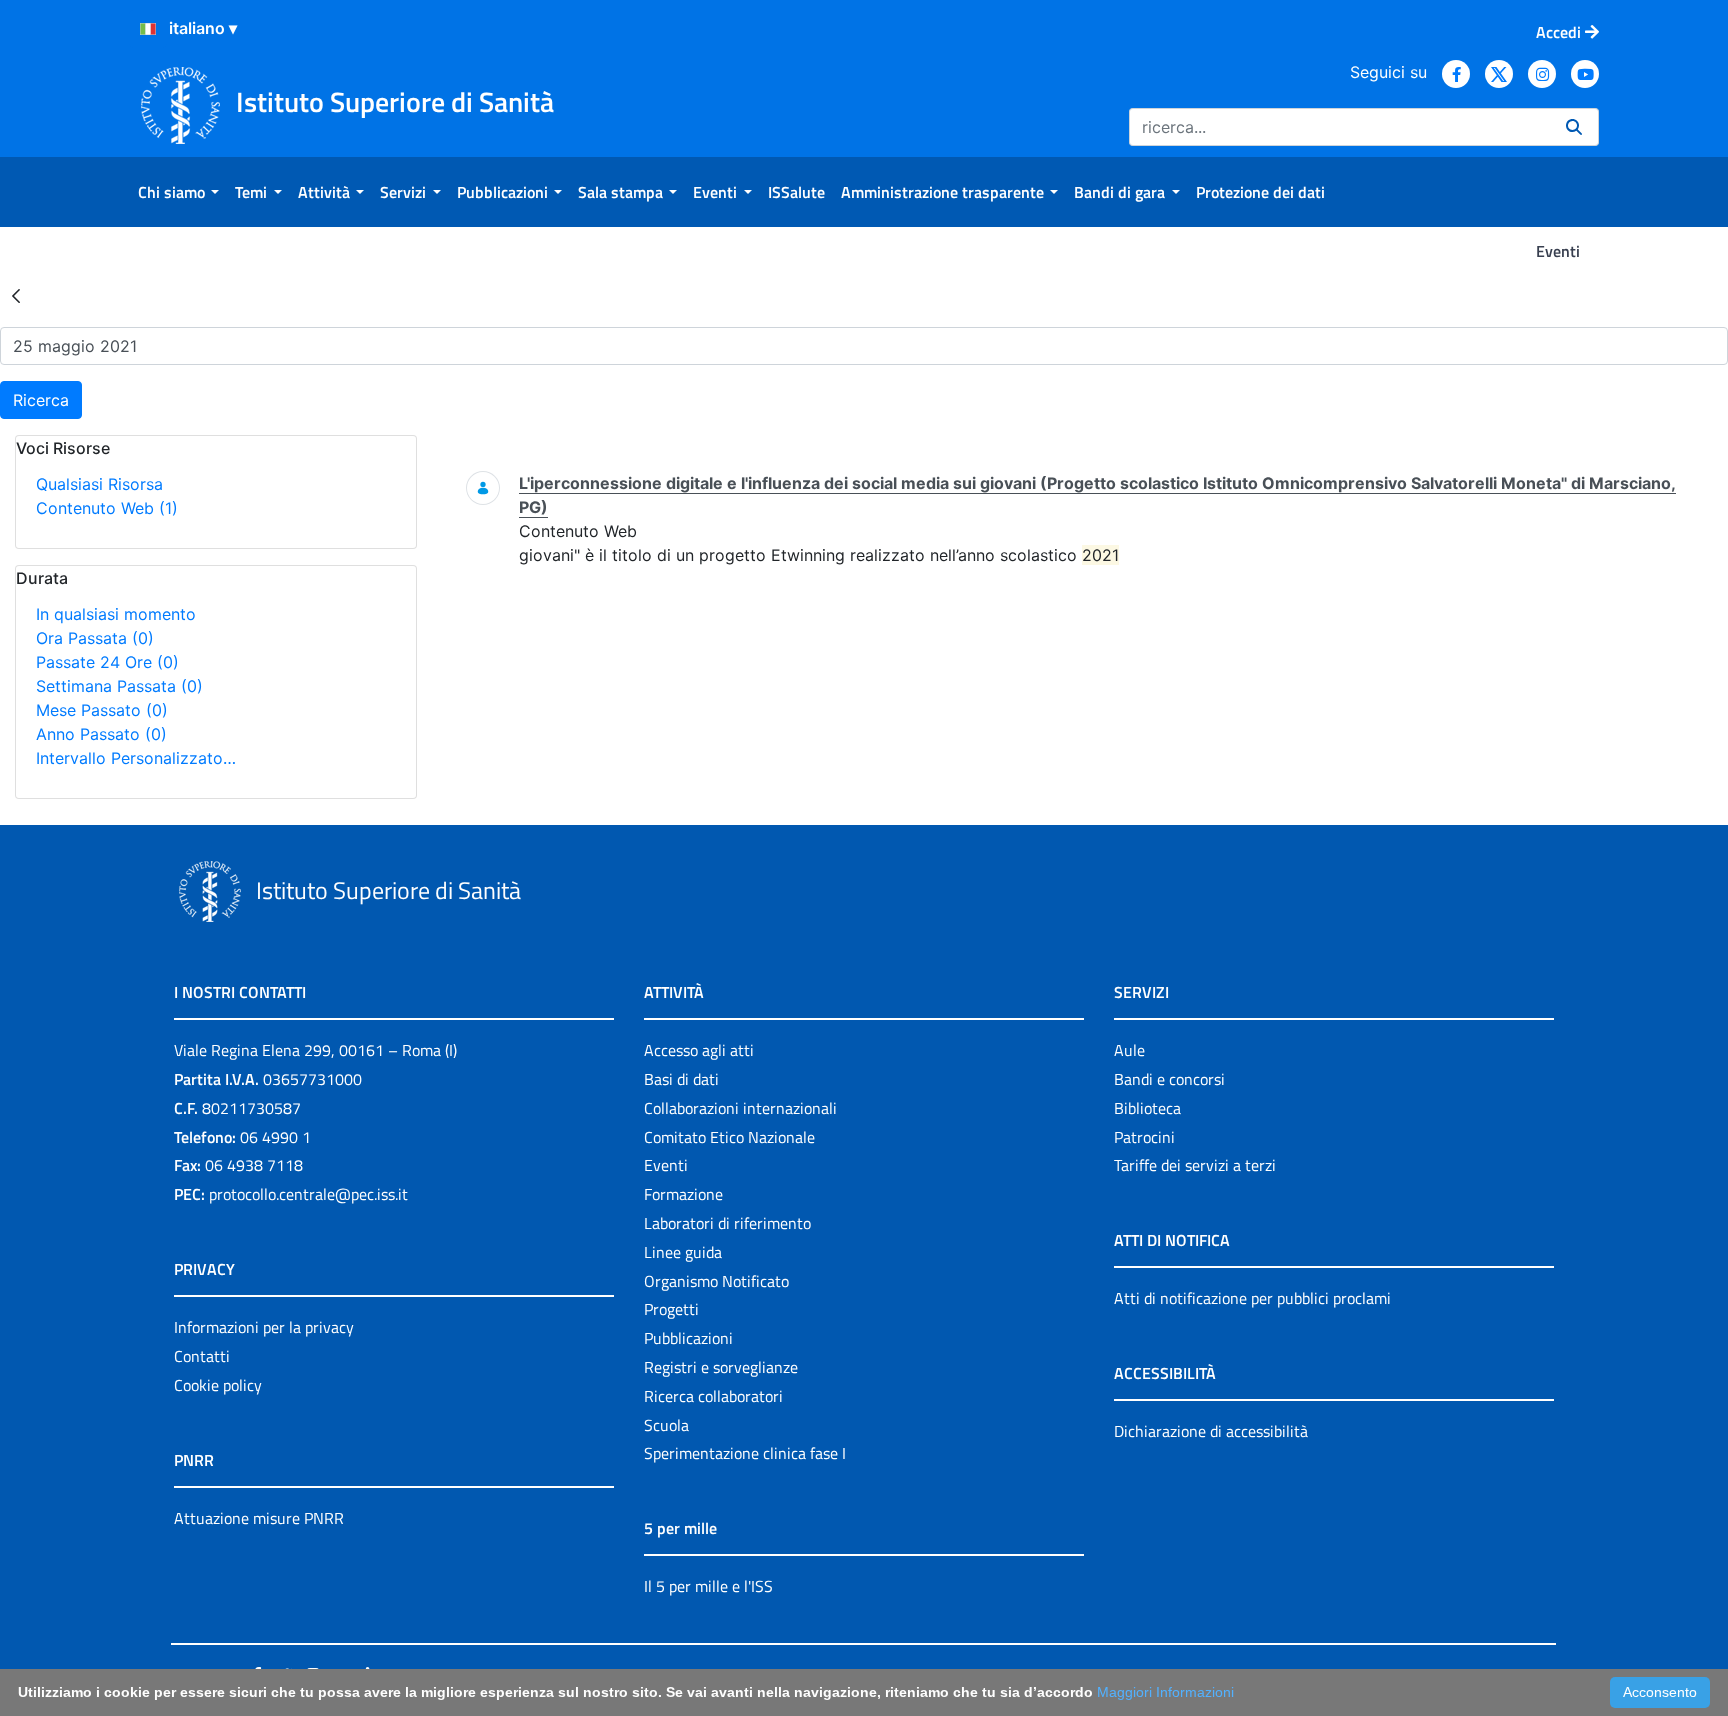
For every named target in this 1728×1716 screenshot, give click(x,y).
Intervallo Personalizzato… (136, 758)
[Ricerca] (1574, 127)
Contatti (202, 1356)
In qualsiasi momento (116, 614)
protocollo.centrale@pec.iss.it (308, 1194)
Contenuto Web (107, 508)
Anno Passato (101, 734)
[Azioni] (148, 29)
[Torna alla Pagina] (16, 295)
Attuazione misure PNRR (259, 1518)
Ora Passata (95, 638)
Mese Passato (102, 710)
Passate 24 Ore (107, 662)
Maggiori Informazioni (1165, 1692)
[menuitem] (178, 192)
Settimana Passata (119, 686)
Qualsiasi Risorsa (99, 484)
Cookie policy (218, 1385)
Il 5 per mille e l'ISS (708, 1586)
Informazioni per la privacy (264, 1327)
